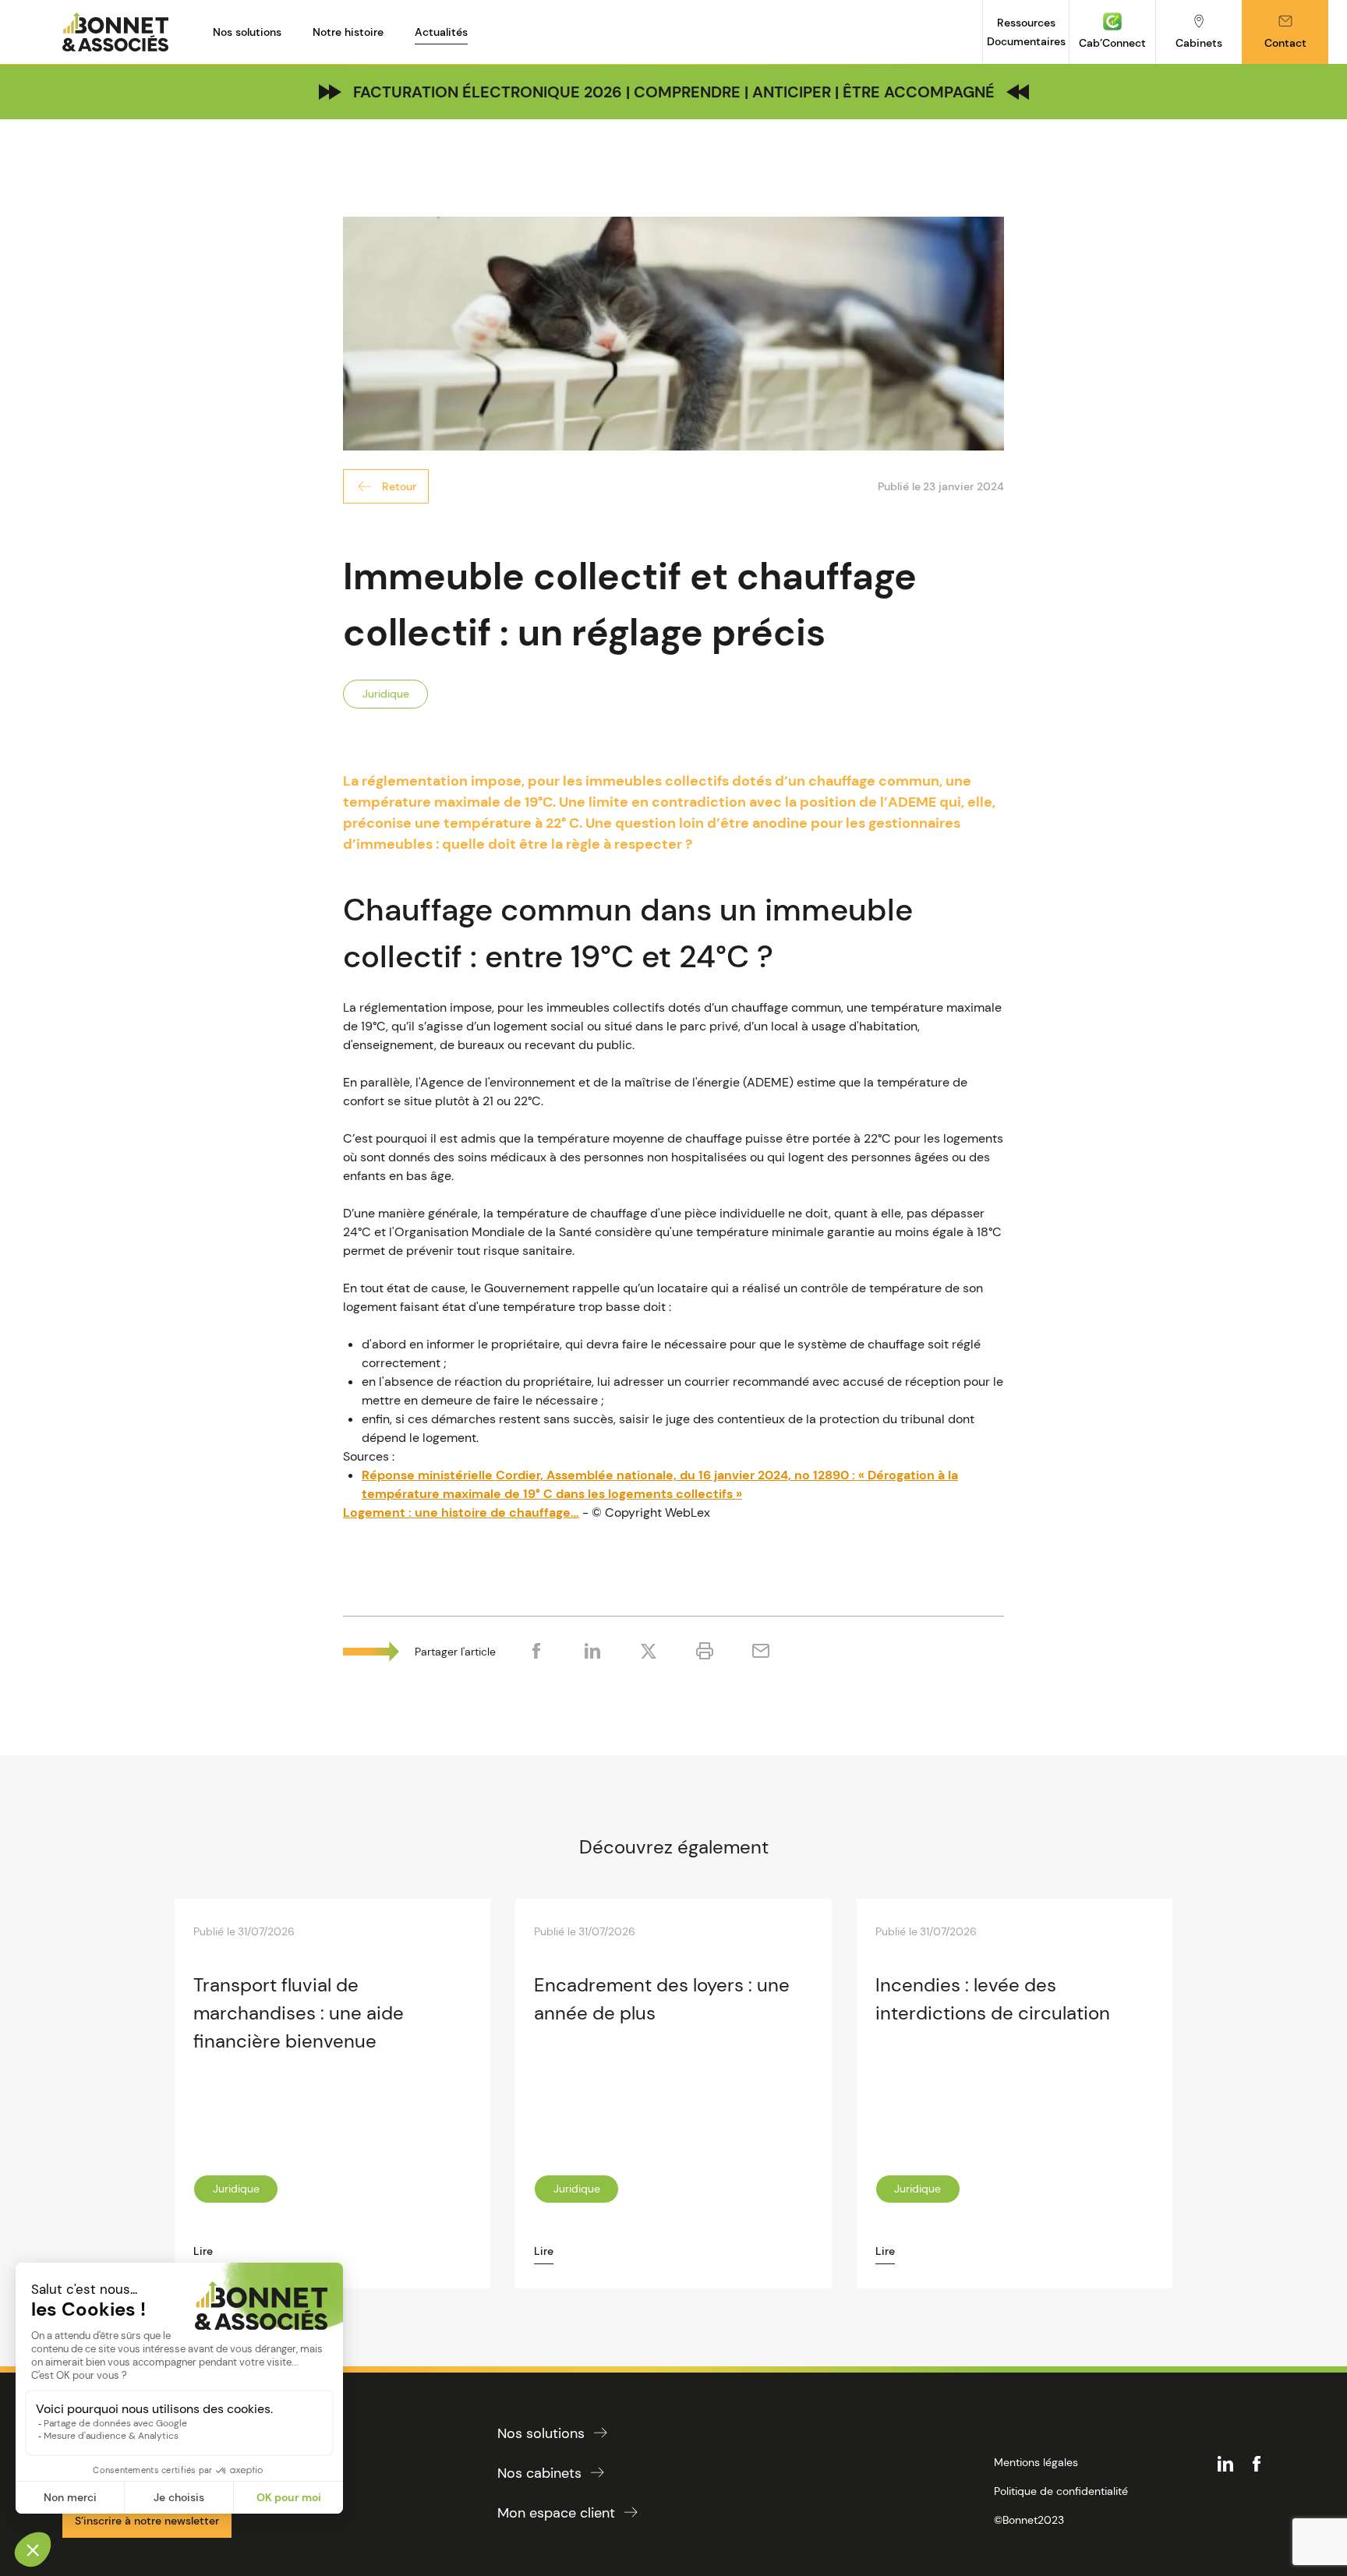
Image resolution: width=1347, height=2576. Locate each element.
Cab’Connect (1112, 43)
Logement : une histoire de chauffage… (461, 1512)
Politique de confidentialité (1061, 2491)
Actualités (441, 32)
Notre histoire (348, 32)
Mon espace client (556, 2513)
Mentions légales (1036, 2462)
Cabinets (1199, 43)
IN (1225, 2464)
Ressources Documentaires (1026, 32)
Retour (399, 486)
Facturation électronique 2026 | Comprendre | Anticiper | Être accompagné (674, 92)
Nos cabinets (539, 2473)
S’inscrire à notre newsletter (147, 2521)
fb (1257, 2464)
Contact (1285, 43)
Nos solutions (247, 32)
